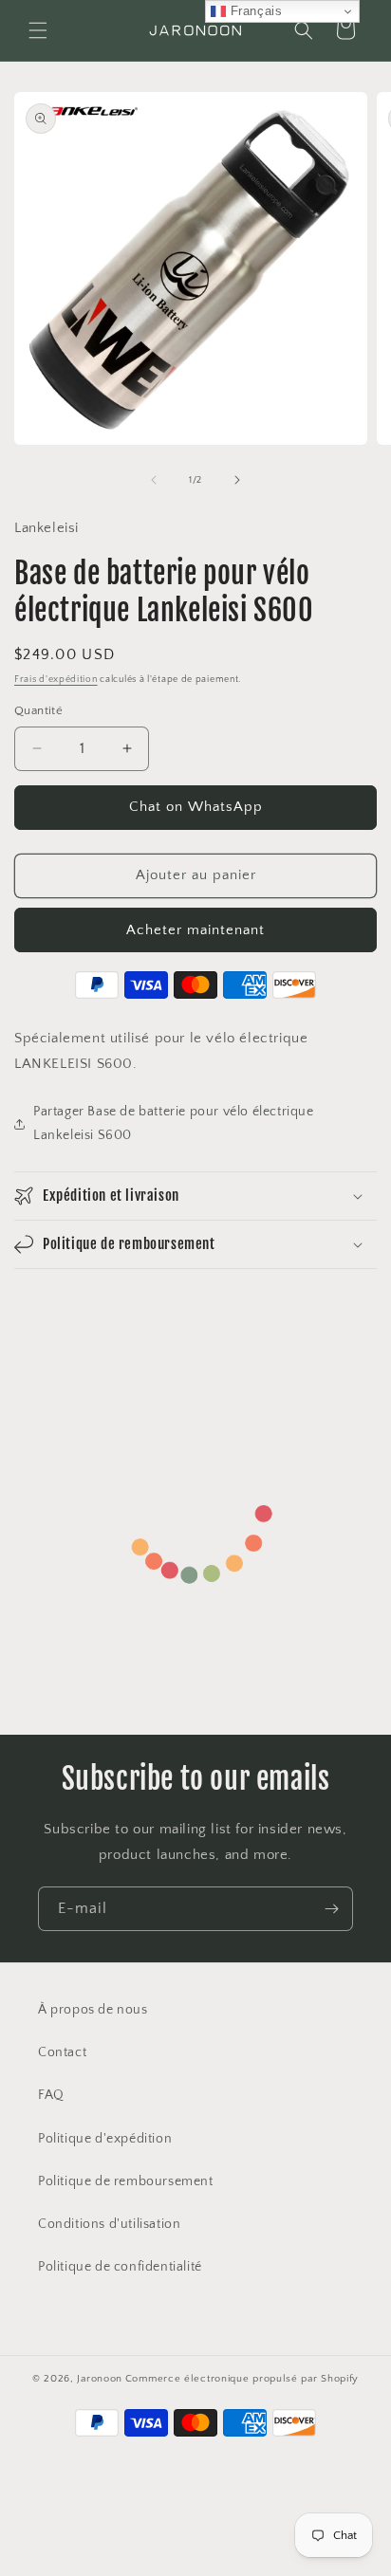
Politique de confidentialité (120, 2267)
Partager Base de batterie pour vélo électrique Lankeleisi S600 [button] (174, 1123)
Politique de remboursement (126, 2181)
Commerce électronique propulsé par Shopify (242, 2379)
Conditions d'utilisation (109, 2224)
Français (254, 11)
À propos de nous (93, 2010)
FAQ (51, 2095)
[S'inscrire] (331, 1909)
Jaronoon (100, 2379)
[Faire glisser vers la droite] (237, 480)
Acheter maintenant (195, 930)
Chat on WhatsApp (196, 807)
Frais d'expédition (56, 680)
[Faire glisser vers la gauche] (154, 480)
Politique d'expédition (105, 2139)
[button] (38, 30)
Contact (62, 2052)
